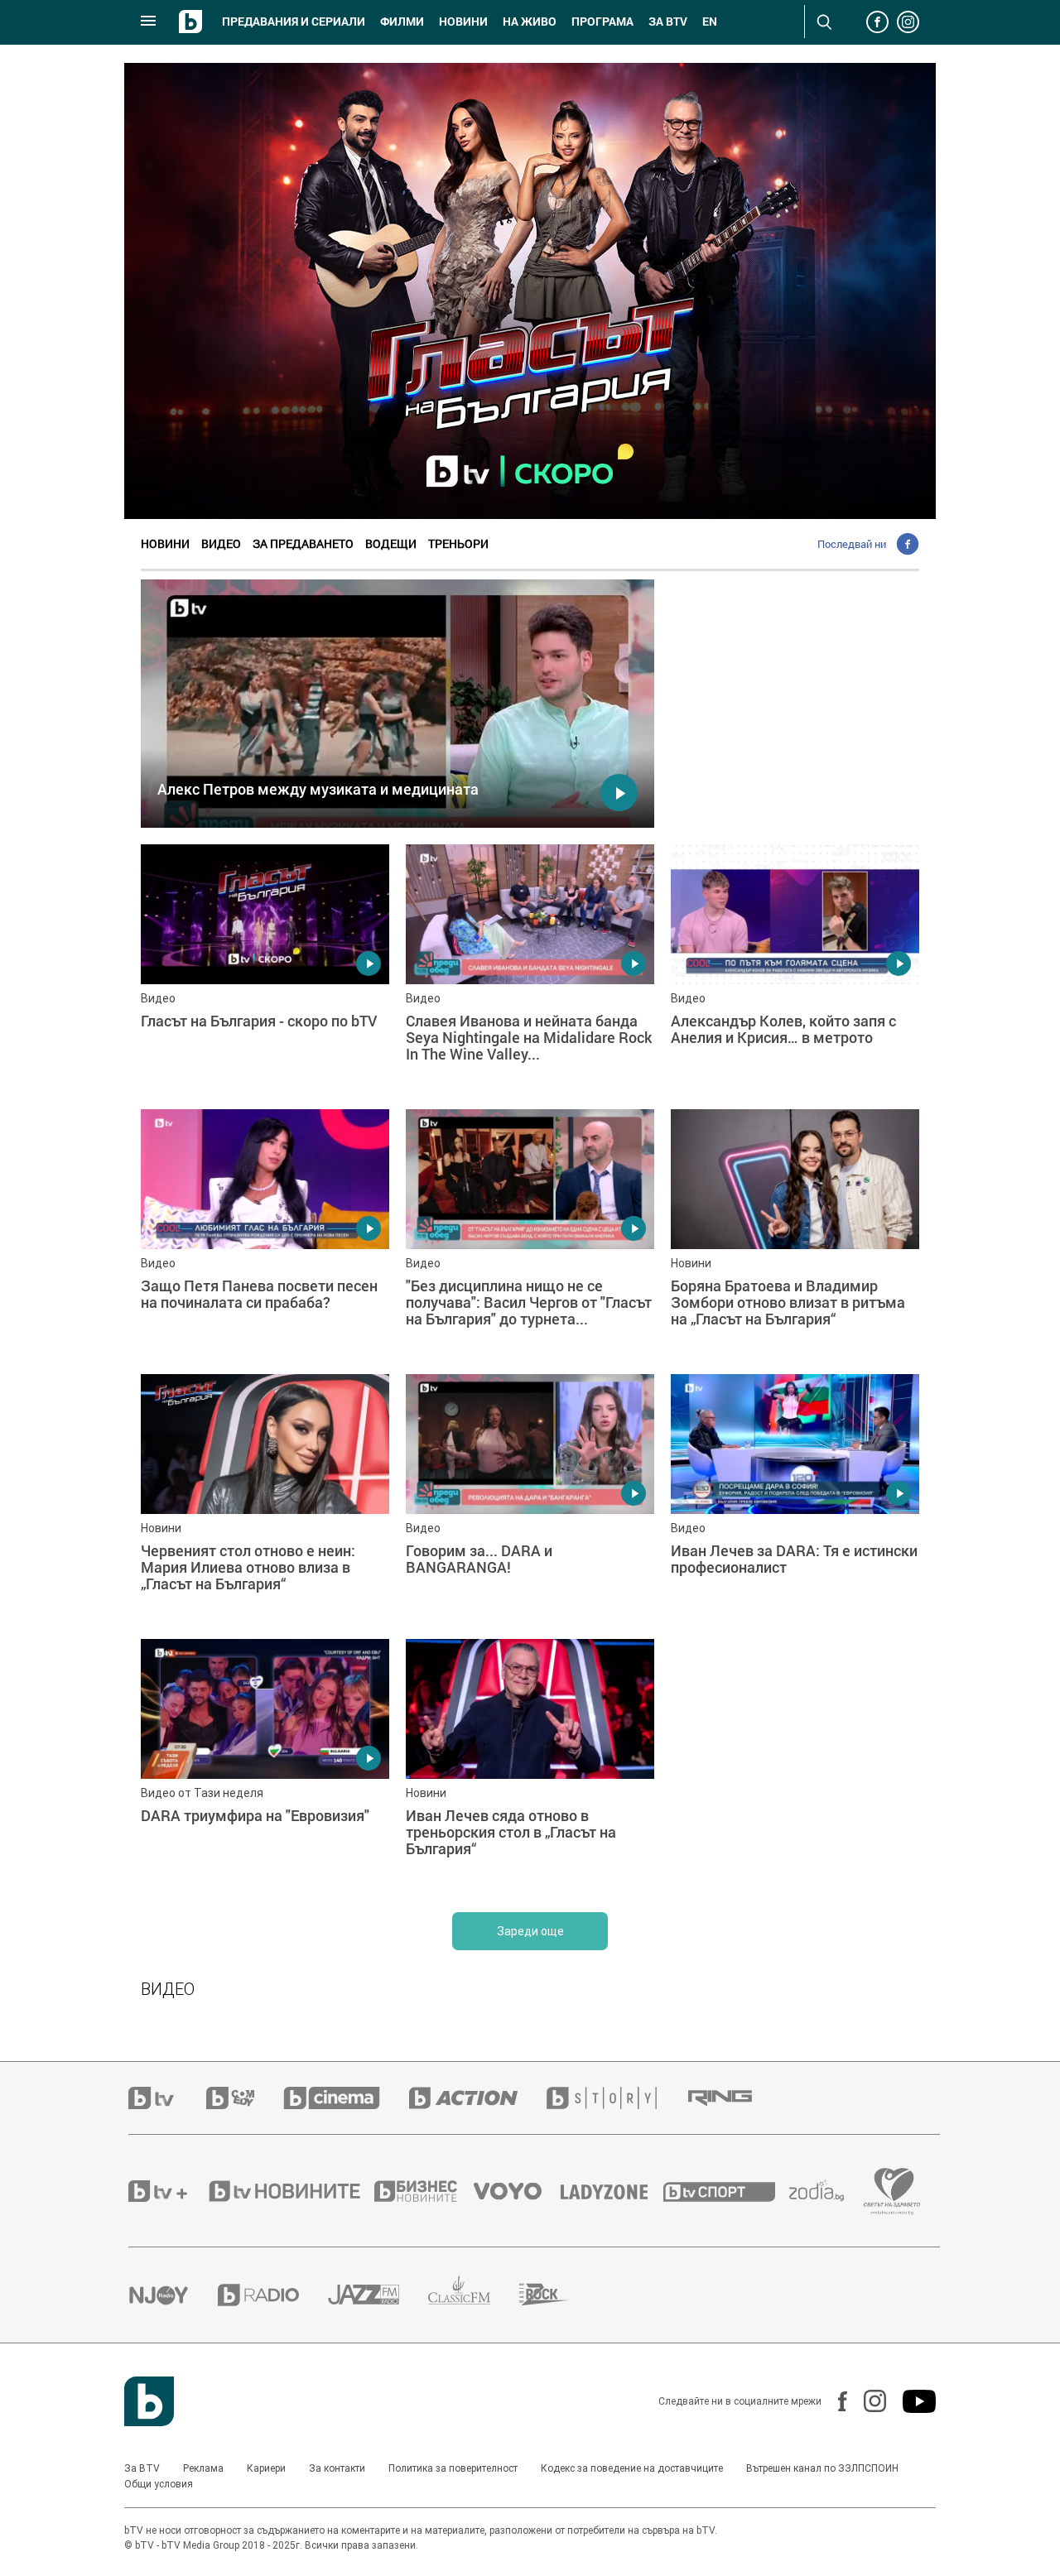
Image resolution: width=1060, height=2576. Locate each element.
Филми (402, 22)
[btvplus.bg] (167, 2191)
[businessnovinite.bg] (424, 2191)
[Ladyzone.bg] (612, 2191)
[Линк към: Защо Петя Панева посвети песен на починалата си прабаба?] (265, 1233)
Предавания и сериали (294, 22)
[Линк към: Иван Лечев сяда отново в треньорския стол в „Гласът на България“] (530, 1763)
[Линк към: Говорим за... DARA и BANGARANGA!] (530, 1498)
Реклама (203, 2468)
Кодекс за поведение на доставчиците (632, 2468)
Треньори (458, 543)
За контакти (337, 2468)
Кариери (266, 2468)
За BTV (142, 2468)
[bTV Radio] (273, 2295)
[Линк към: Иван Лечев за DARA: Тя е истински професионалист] (795, 1498)
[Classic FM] (474, 2295)
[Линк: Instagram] (867, 2401)
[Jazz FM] (378, 2295)
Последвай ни (852, 544)
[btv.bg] (167, 2098)
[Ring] (735, 2098)
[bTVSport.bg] (726, 2191)
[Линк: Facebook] (834, 2401)
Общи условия (159, 2484)
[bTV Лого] (149, 2401)
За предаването (303, 543)
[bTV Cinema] (346, 2098)
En (710, 22)
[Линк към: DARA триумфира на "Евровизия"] (265, 1763)
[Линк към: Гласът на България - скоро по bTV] (265, 968)
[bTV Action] (478, 2098)
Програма (602, 22)
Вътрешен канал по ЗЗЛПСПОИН (822, 2468)
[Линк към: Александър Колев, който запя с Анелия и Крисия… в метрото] (795, 968)
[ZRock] (559, 2295)
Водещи (391, 543)
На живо (530, 22)
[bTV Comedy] (245, 2098)
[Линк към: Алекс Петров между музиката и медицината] (397, 704)
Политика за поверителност (453, 2468)
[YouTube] (911, 2401)
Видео (221, 543)
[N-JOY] (173, 2295)
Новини (463, 22)
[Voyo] (517, 2191)
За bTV (668, 22)
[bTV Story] (616, 2098)
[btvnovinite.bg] (290, 2191)
